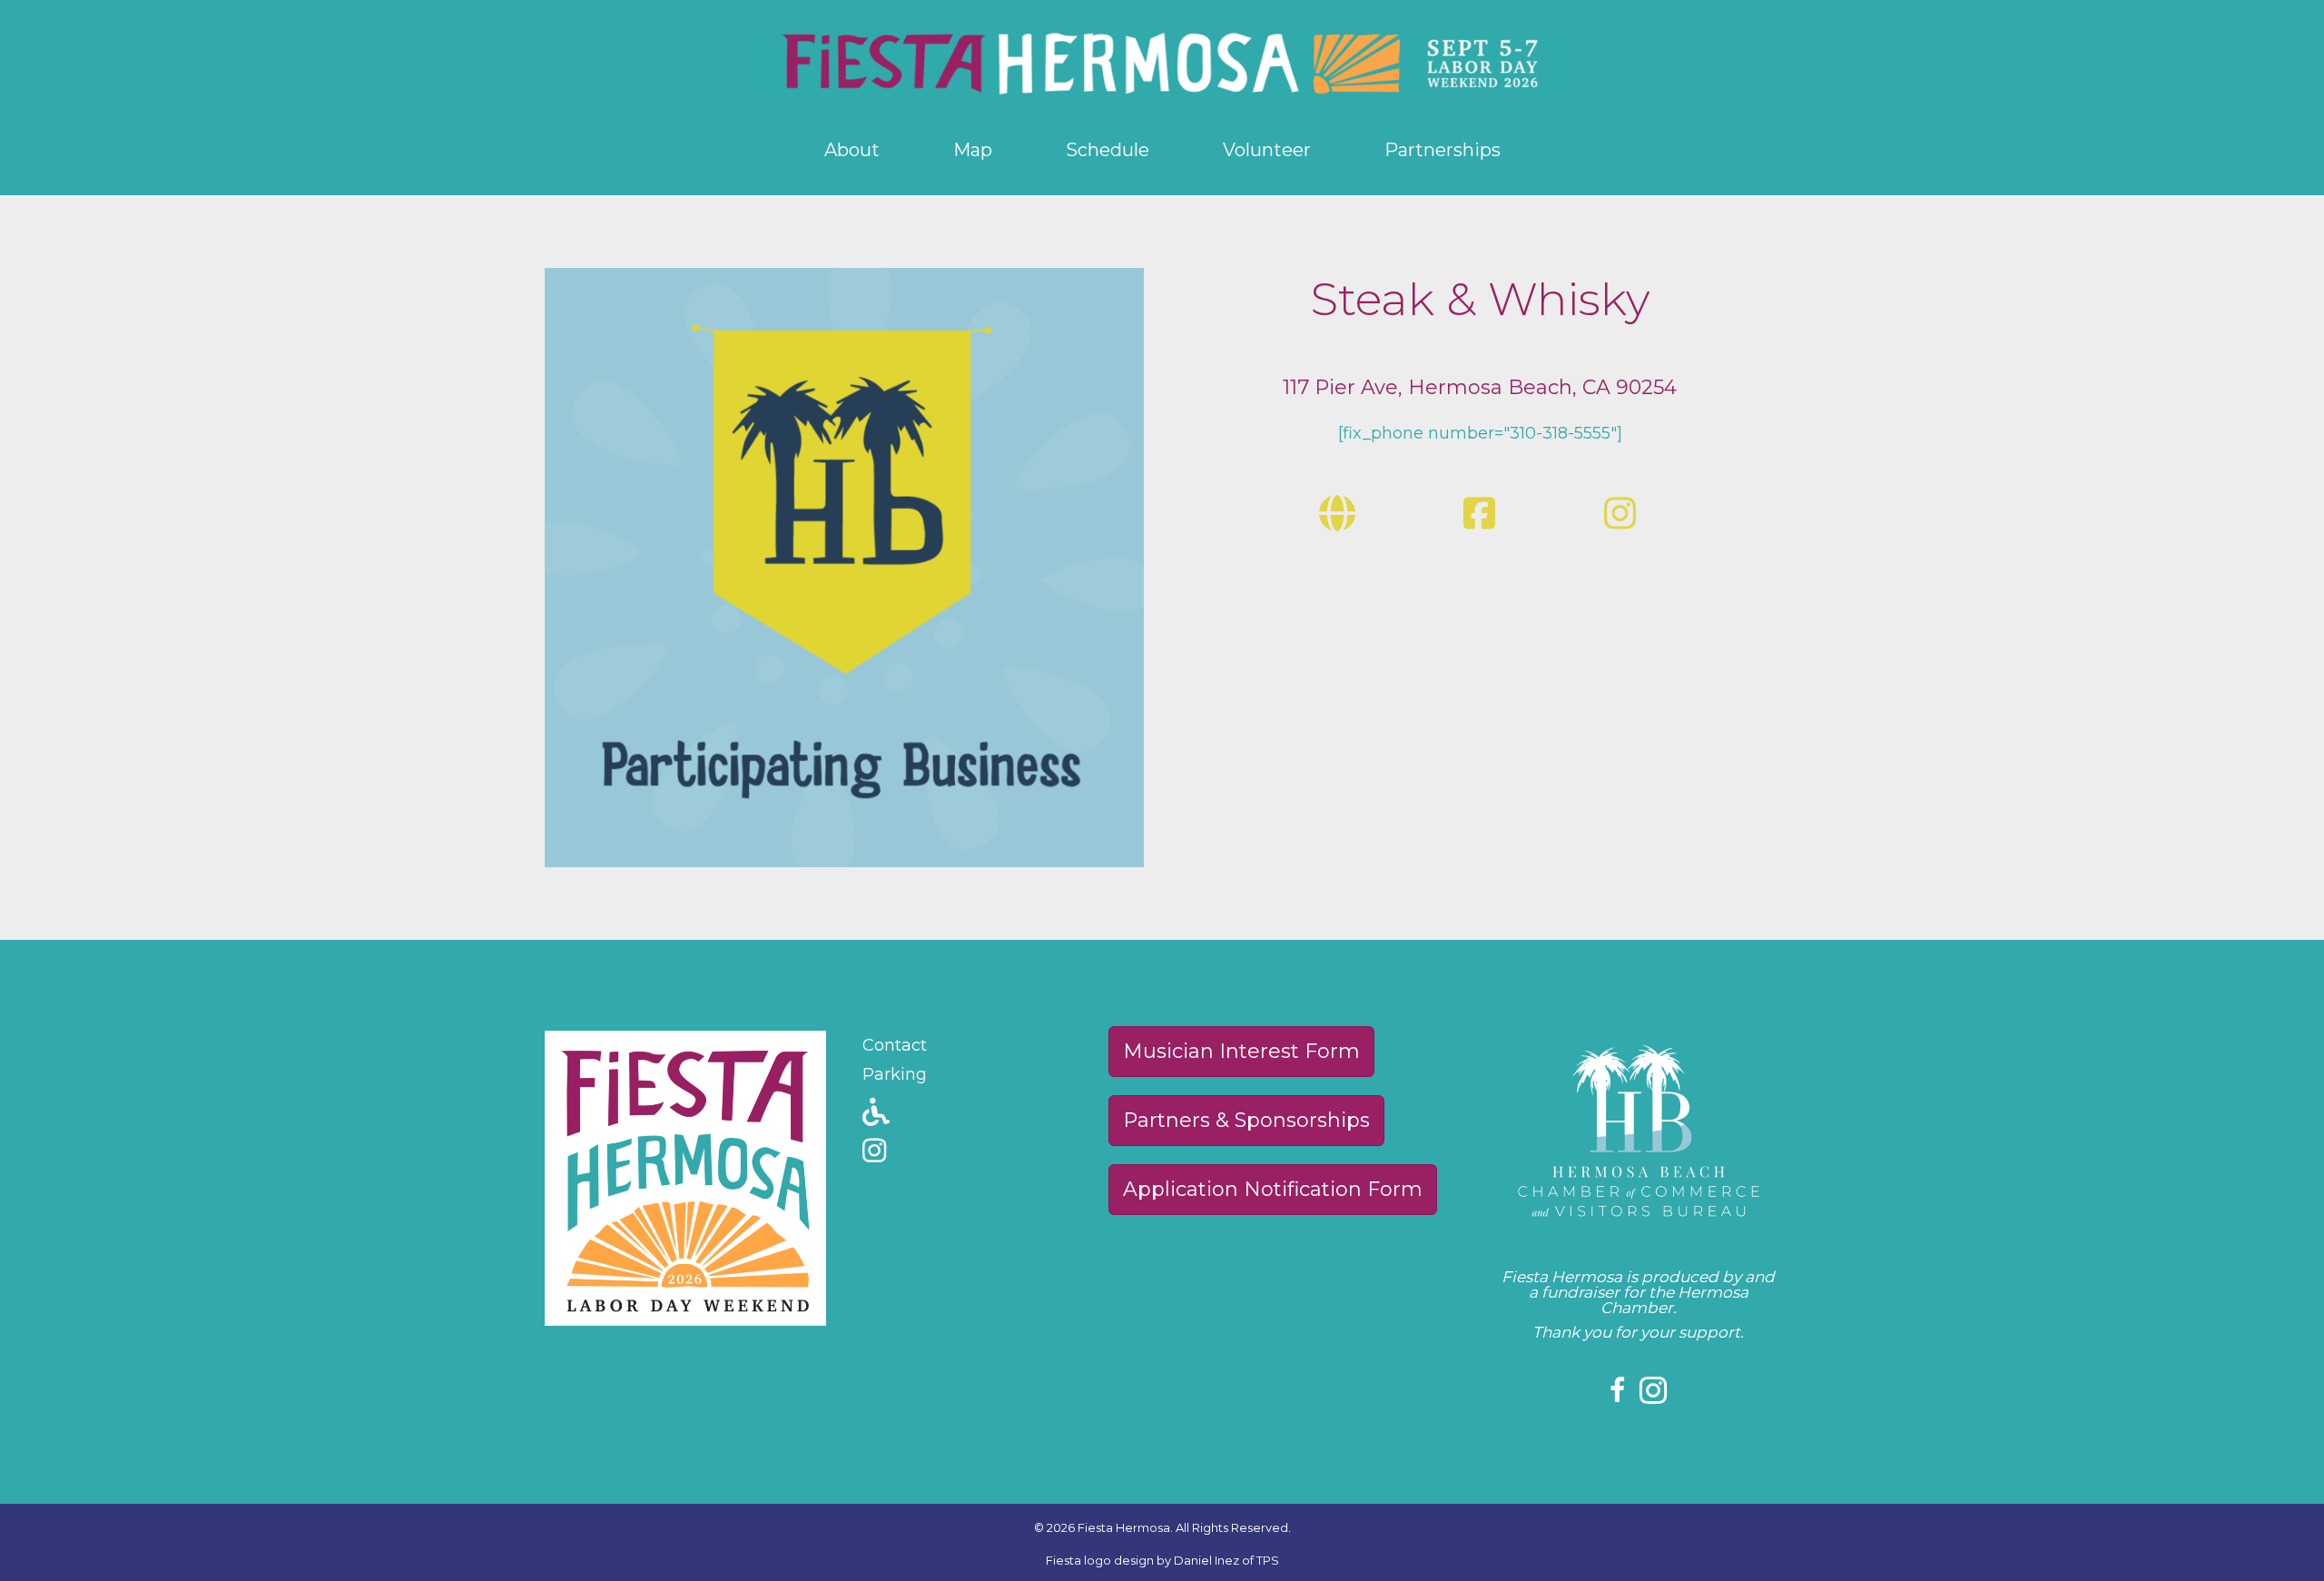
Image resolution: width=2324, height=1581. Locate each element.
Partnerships (1443, 150)
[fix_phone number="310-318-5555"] (1480, 433)
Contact (895, 1045)
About (852, 150)
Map (973, 150)
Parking (895, 1074)
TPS (1268, 1560)
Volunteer (1267, 150)
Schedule (1108, 150)
